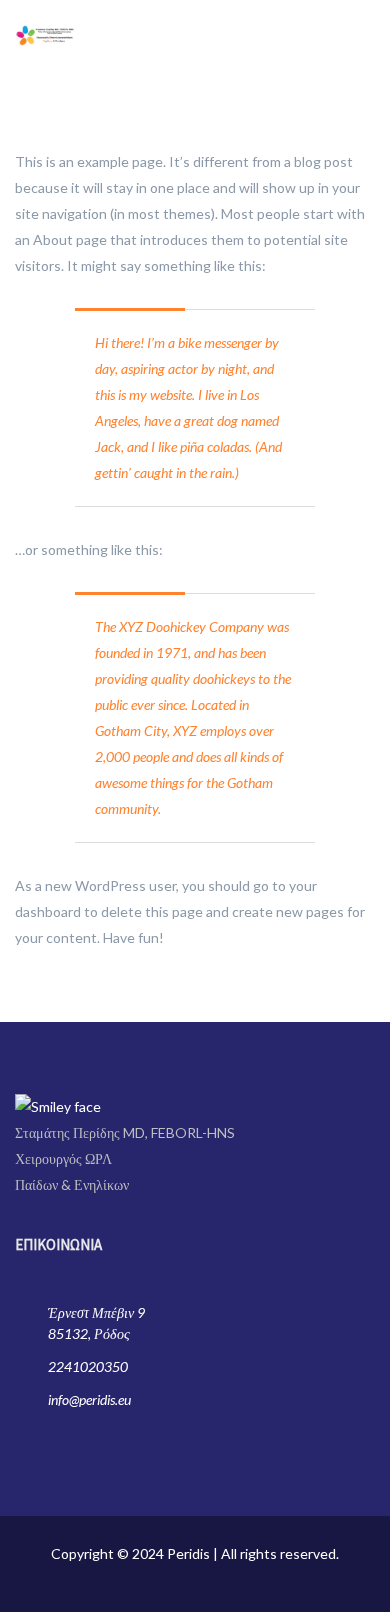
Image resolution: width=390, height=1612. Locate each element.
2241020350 (88, 1366)
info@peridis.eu (89, 1399)
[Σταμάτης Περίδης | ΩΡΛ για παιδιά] (45, 33)
